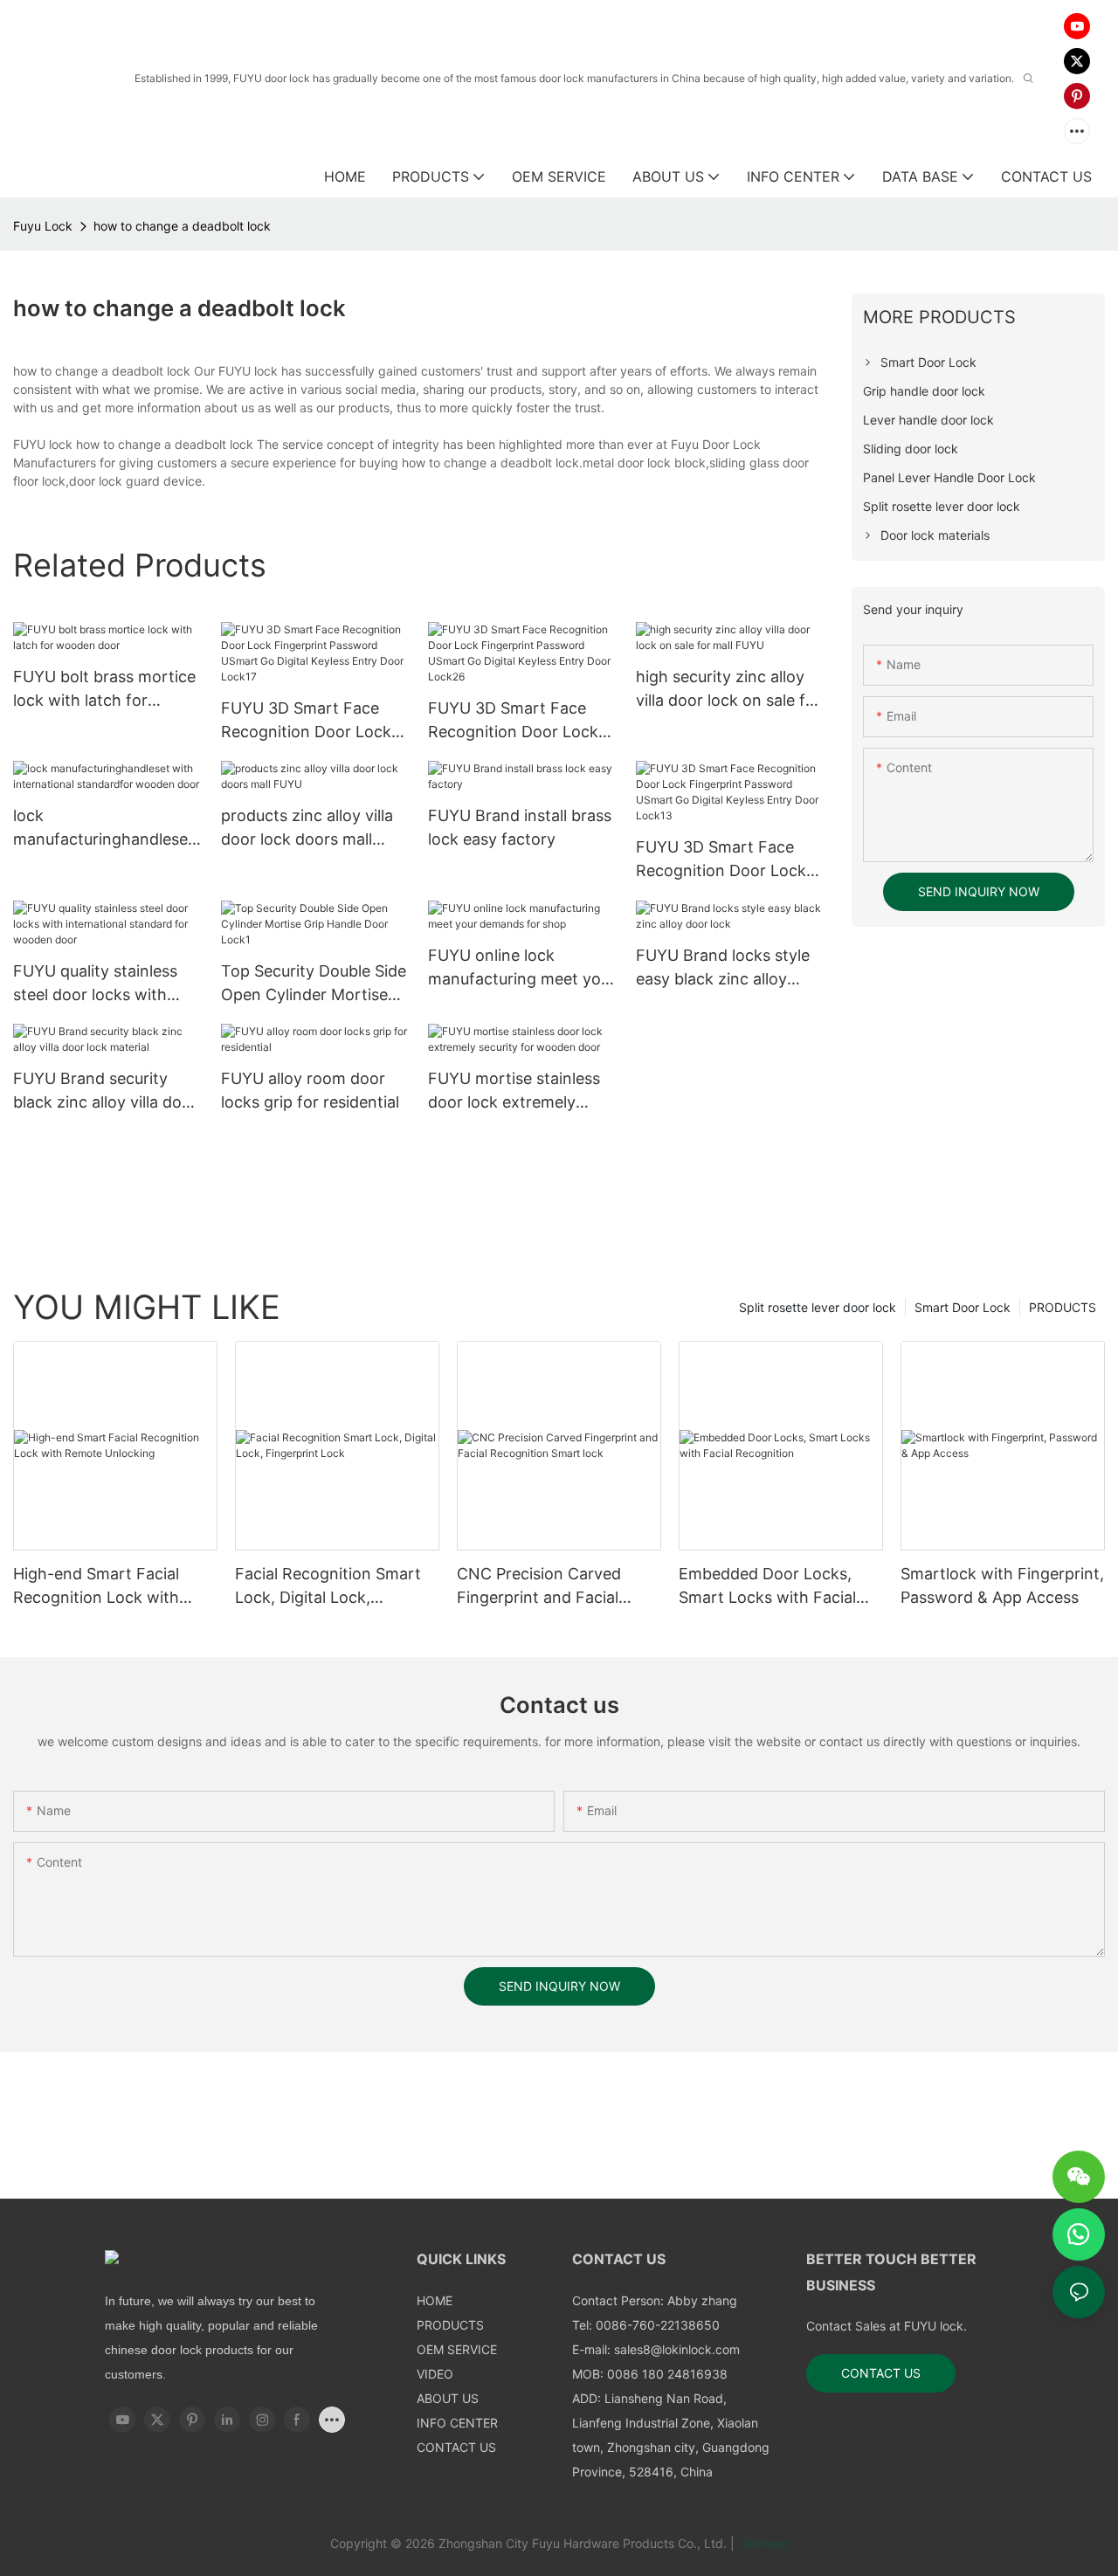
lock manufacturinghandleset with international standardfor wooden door (104, 829)
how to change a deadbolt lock (182, 226)
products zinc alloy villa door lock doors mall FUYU (307, 829)
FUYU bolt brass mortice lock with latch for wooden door (104, 690)
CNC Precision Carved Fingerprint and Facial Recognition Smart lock (544, 1587)
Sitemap (763, 2543)
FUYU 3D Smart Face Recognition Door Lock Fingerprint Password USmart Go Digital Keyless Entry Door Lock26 (513, 721)
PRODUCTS (1063, 1307)
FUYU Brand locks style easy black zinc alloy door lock (723, 968)
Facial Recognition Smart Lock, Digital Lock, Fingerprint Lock (328, 1587)
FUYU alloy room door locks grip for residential (310, 1090)
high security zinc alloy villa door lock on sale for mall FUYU (728, 690)
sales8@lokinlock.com (677, 2349)
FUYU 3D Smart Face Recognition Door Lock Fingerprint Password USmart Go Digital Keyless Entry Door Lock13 (721, 860)
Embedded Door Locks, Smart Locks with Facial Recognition (767, 1587)
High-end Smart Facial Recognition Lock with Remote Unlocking (96, 1587)
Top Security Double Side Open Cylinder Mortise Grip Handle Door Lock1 (314, 984)
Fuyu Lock (43, 226)
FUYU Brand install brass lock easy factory (520, 827)
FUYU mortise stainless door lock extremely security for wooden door (522, 1091)
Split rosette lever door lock (818, 1307)
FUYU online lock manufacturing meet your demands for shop (522, 968)
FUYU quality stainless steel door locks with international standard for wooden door (95, 984)
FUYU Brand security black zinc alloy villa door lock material (105, 1091)
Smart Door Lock (963, 1307)
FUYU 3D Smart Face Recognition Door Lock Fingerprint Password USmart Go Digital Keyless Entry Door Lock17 (306, 721)
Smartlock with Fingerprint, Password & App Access (1002, 1585)
